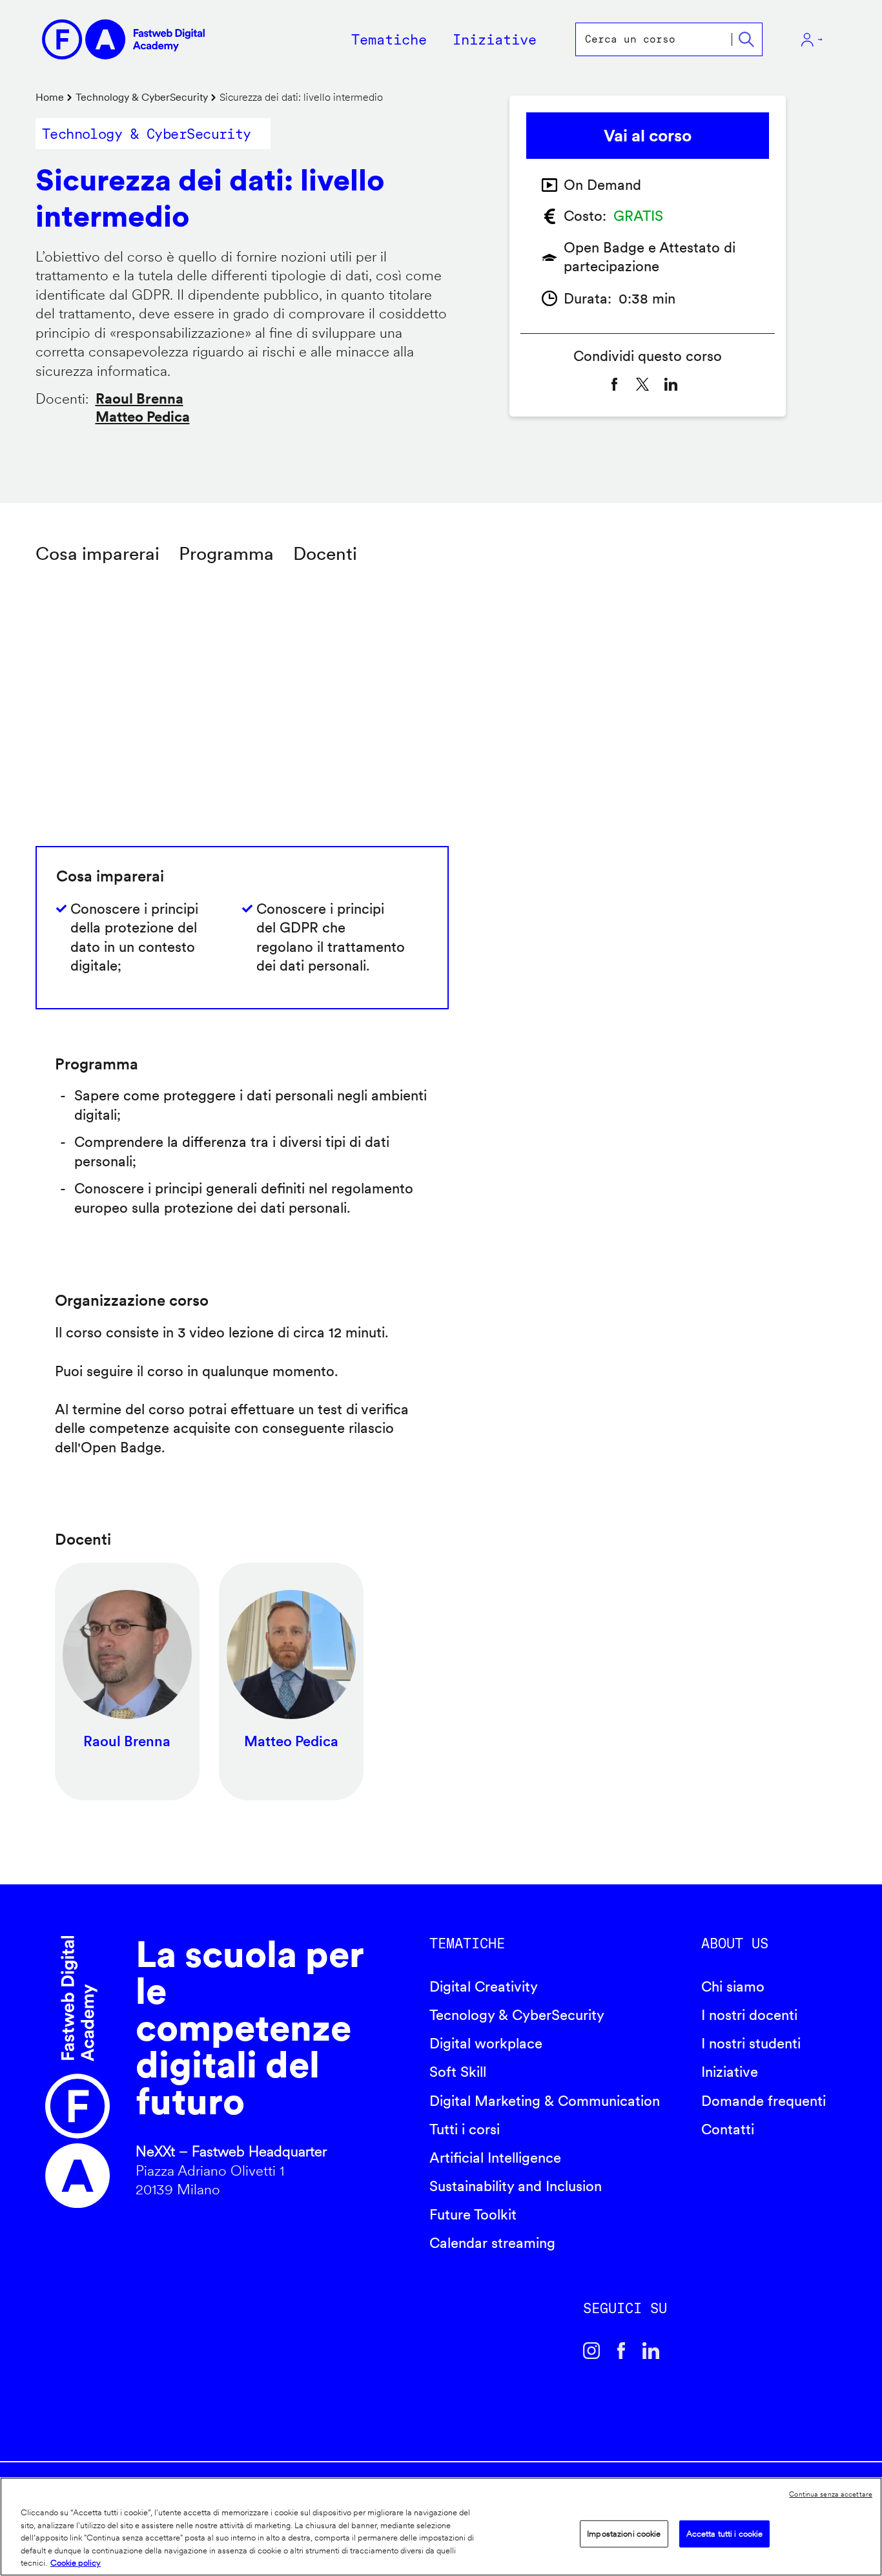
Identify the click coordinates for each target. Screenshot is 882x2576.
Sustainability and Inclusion (516, 2186)
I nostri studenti (751, 2043)
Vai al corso (648, 135)
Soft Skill (458, 2072)
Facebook (621, 2351)
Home (50, 97)
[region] (441, 2527)
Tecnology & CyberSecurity (517, 2015)
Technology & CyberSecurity (142, 97)
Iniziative (730, 2072)
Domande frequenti (764, 2101)
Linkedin (651, 2351)
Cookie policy (76, 2563)
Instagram (591, 2351)
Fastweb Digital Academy (77, 2072)
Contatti (728, 2129)
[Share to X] (642, 384)
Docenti (325, 553)
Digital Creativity (484, 1986)
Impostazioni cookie (624, 2534)
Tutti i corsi (465, 2129)
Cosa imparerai (97, 553)
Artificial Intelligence (495, 2158)
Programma (226, 553)
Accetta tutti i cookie (725, 2534)
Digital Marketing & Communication (545, 2101)
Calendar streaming (492, 2243)
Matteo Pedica (143, 417)
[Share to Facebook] (614, 384)
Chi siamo (733, 1986)
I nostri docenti (749, 2015)
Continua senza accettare (831, 2494)
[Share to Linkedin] (671, 384)
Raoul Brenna (139, 398)
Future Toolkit (473, 2214)
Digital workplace (486, 2043)
